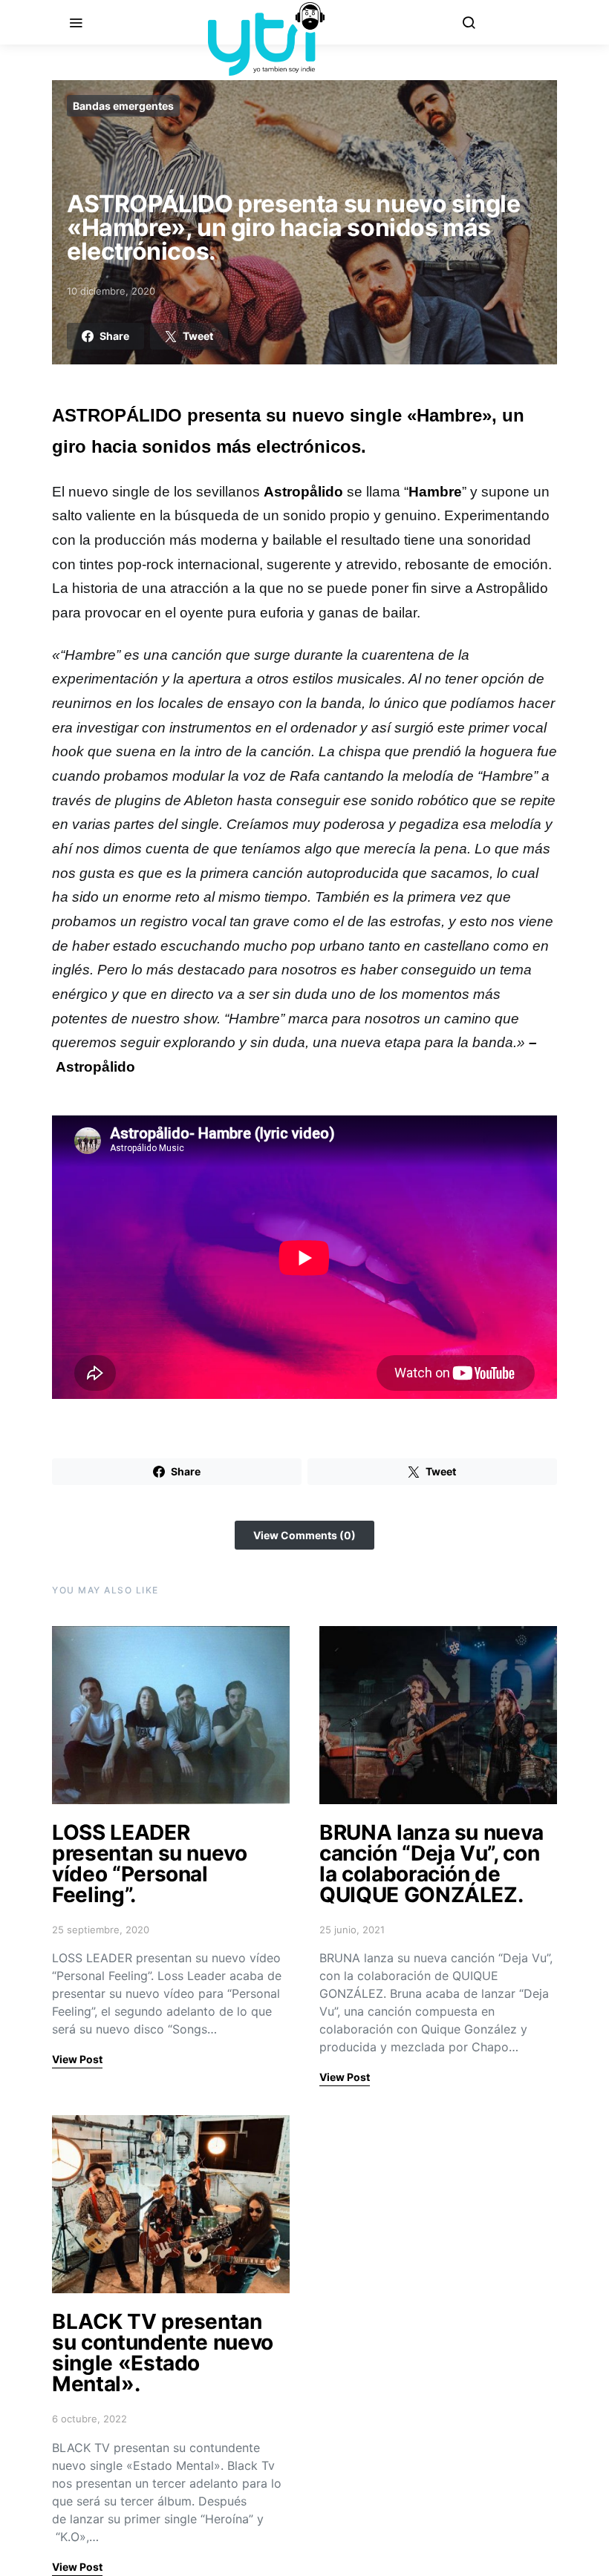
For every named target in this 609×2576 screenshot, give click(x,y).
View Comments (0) (304, 1535)
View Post (77, 2059)
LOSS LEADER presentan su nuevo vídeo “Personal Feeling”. (150, 1864)
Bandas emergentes (123, 106)
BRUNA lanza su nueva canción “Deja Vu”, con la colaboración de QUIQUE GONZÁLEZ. (431, 1864)
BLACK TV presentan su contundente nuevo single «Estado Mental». (163, 2353)
